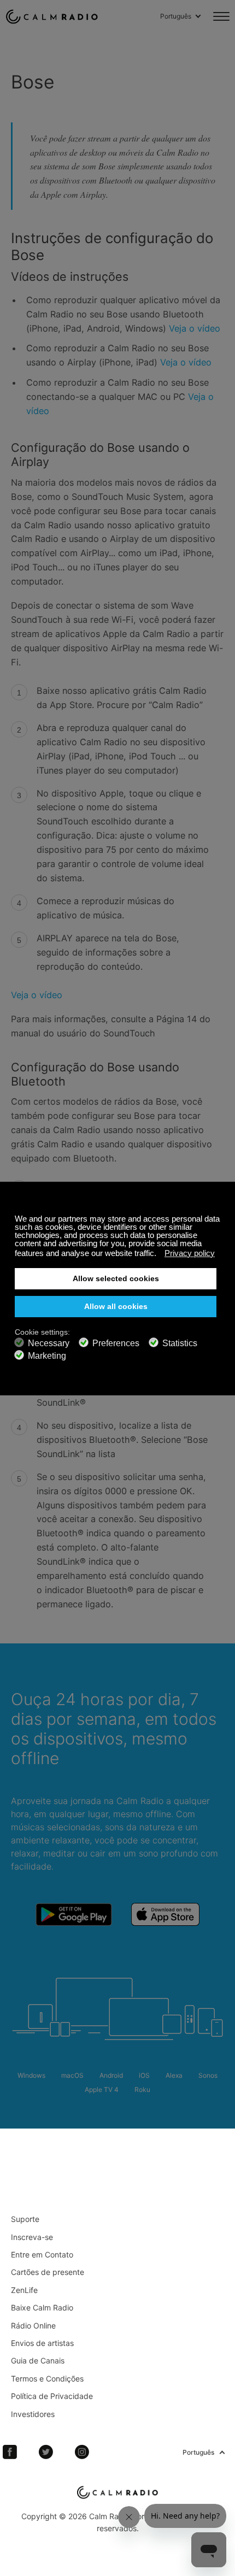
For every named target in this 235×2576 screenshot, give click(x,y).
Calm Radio (52, 16)
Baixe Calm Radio (42, 2307)
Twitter (46, 2452)
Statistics (180, 1343)
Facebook (10, 2452)
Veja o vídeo (195, 328)
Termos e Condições (47, 2378)
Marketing (47, 1356)
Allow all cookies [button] (116, 1307)
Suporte (25, 2219)
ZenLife (24, 2290)
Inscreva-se (32, 2237)
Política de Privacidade (52, 2396)
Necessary (49, 1343)
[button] (159, 1254)
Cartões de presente (48, 2272)
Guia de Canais (38, 2360)
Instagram (82, 2452)
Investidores (33, 2414)
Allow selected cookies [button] (116, 1279)
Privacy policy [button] (190, 1253)
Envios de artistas (42, 2343)
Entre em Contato (42, 2254)
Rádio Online (33, 2326)
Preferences (116, 1343)
